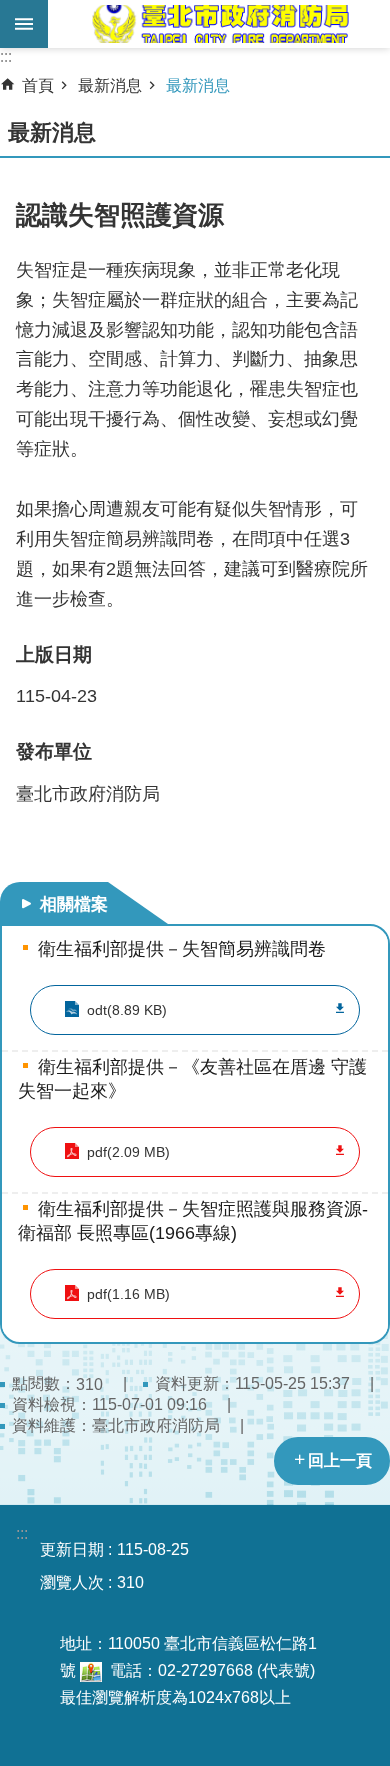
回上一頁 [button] (340, 1460)
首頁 (38, 85)
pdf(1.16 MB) (128, 1294)
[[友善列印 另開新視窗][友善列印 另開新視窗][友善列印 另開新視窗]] (91, 1670)
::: (6, 56)
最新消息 (110, 85)
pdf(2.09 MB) (128, 1152)
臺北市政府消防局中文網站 (219, 24)
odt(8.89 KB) (127, 1010)
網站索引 (24, 24)
